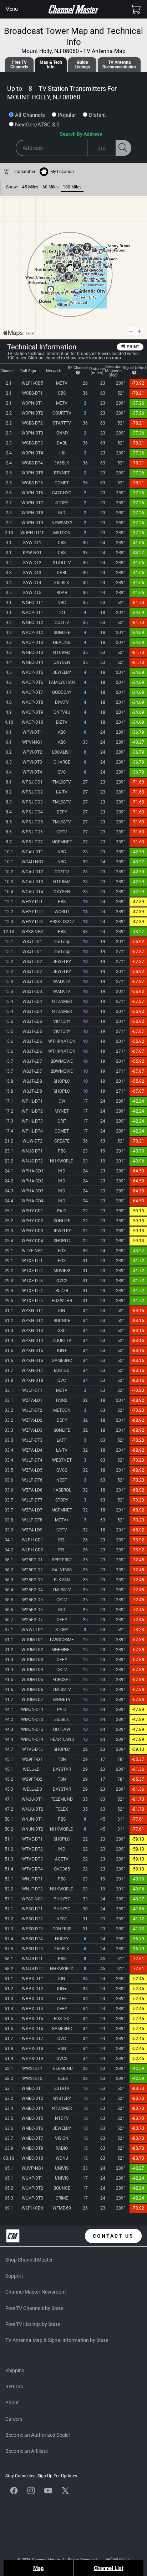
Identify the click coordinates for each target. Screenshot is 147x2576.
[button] (11, 9)
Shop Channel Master (29, 2260)
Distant (97, 115)
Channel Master (46, 2560)
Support (14, 2276)
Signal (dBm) (134, 368)
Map (38, 2568)
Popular (67, 115)
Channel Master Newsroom (36, 2292)
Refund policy (118, 2559)
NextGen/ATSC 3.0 (37, 125)
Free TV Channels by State (34, 2308)
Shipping (15, 2371)
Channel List (109, 2568)
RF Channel (78, 368)
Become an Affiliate (27, 2451)
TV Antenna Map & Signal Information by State (57, 2340)
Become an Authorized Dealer (38, 2435)
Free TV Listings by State (33, 2324)
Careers (14, 2419)
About (12, 2403)
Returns (14, 2387)
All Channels (30, 115)
